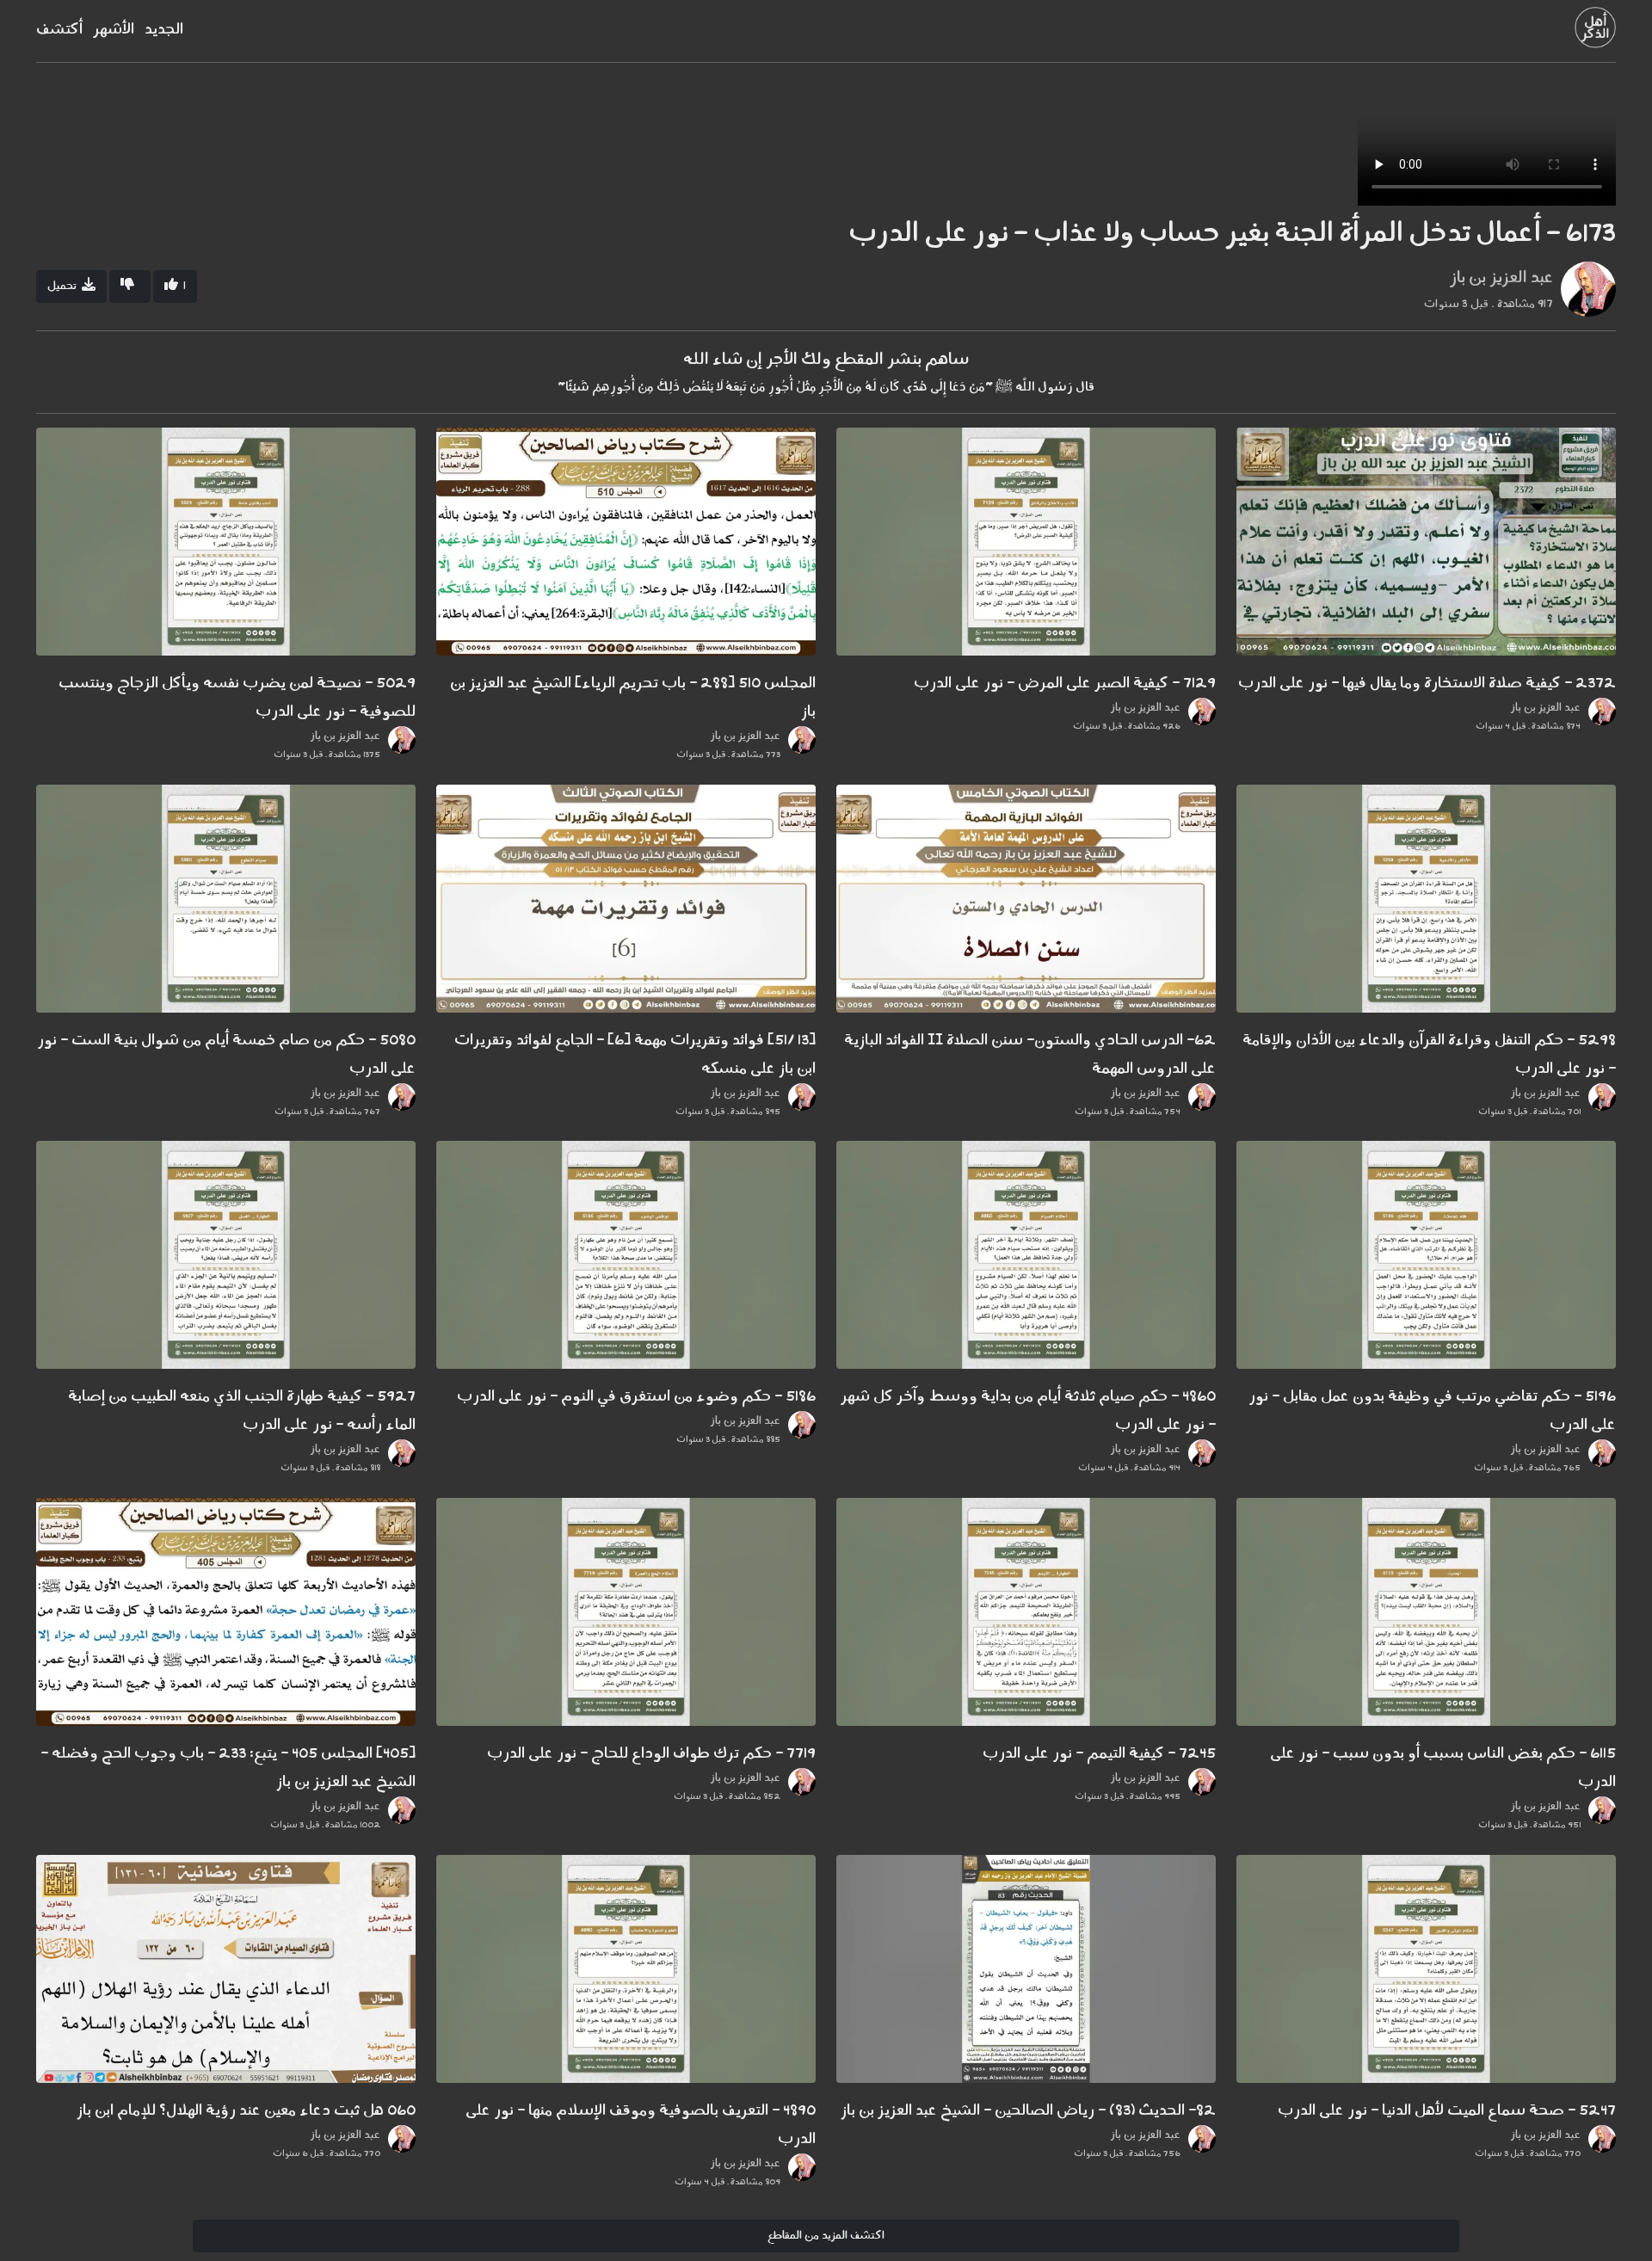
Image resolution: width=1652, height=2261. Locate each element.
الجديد (164, 30)
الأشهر (114, 30)
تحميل (65, 286)
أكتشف (59, 30)
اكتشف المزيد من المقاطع (826, 2236)
